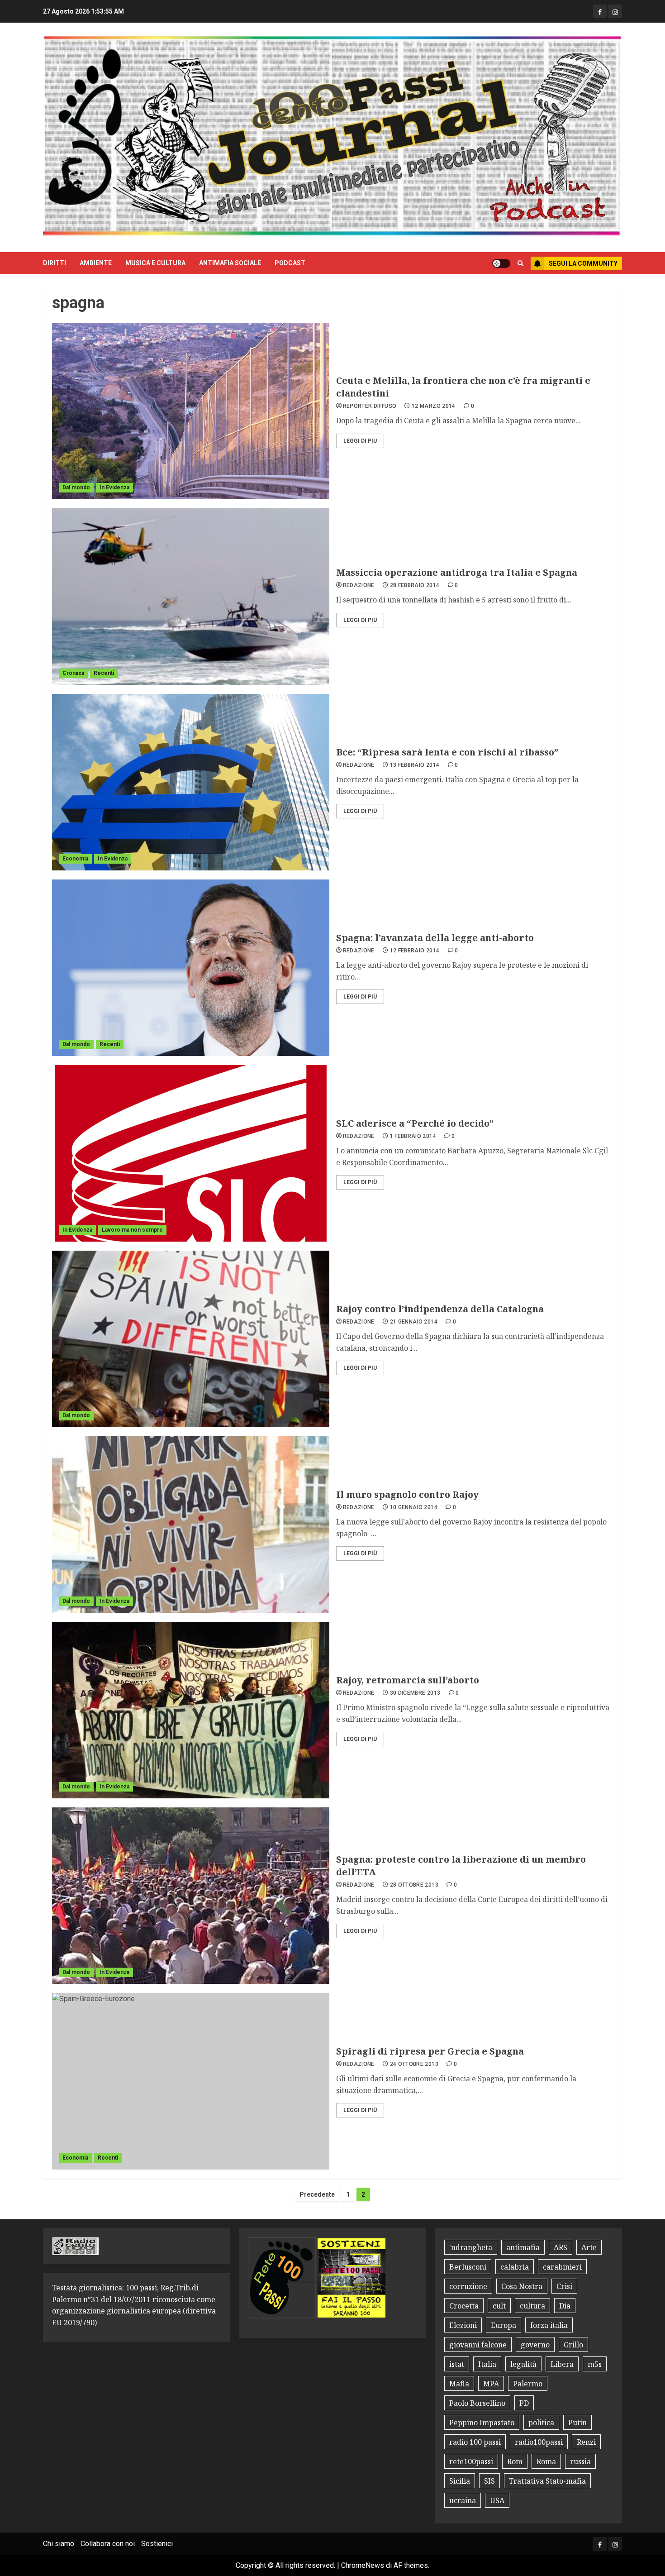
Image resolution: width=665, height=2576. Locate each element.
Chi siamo (59, 2544)
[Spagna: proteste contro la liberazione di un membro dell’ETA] (191, 1896)
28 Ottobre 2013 (414, 1885)
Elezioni (463, 2325)
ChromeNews (363, 2565)
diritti (55, 263)
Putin (577, 2423)
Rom (515, 2461)
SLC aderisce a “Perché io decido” (415, 1123)
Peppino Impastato (482, 2423)
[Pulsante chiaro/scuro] (501, 263)
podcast (290, 263)
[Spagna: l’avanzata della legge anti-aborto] (191, 968)
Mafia (459, 2384)
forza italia (549, 2325)
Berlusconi (468, 2267)
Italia (487, 2364)
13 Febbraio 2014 (415, 765)
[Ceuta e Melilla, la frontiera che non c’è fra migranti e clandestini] (191, 411)
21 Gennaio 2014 (414, 1322)
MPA (491, 2384)
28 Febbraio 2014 (415, 585)
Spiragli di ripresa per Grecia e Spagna (430, 2051)
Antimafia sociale (230, 263)
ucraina (463, 2500)
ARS (560, 2247)
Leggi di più (360, 441)
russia (580, 2461)
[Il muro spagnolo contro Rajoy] (191, 1525)
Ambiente (96, 263)
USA (497, 2500)
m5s (595, 2364)
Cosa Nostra (522, 2286)
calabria (515, 2267)
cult (499, 2306)
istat (457, 2364)
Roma (546, 2461)
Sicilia (460, 2481)
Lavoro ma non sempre (132, 1230)
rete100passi (471, 2461)
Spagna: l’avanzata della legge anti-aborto (435, 938)
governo (535, 2345)
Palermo (528, 2384)
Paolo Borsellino (477, 2403)
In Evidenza (114, 487)
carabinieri (562, 2267)
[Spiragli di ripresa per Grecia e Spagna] (191, 2081)
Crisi (564, 2286)
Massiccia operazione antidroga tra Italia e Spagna (457, 572)
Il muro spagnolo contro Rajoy (407, 1494)
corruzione (468, 2286)
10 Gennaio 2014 (414, 1507)
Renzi (586, 2442)
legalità (523, 2364)
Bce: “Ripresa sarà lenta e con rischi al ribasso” (447, 752)
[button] (520, 263)
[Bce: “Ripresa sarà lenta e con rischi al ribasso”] (191, 782)
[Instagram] (615, 11)
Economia (75, 859)
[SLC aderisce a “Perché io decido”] (191, 1153)
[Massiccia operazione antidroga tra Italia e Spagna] (191, 597)
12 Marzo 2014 (434, 406)
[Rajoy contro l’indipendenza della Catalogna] (191, 1339)
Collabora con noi (108, 2544)
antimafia (523, 2247)
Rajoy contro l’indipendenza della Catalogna (440, 1309)
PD (524, 2403)
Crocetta (464, 2306)
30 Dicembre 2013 (415, 1693)
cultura (532, 2306)
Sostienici (157, 2544)
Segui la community (583, 263)
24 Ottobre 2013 (414, 2064)
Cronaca (73, 673)
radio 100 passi (475, 2442)
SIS (489, 2481)
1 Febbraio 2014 (413, 1136)
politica (541, 2423)
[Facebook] (600, 11)
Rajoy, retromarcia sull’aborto (408, 1680)
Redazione (359, 585)
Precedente (317, 2194)
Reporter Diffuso (370, 406)
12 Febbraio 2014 (415, 951)
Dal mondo (76, 487)
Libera (562, 2364)
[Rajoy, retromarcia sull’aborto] (191, 1710)
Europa (503, 2325)
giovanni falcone (478, 2345)
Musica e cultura (155, 263)
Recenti (104, 673)
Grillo (573, 2345)
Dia (565, 2306)
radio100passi (539, 2442)
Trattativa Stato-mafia (547, 2481)
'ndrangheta (471, 2247)
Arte (589, 2247)
